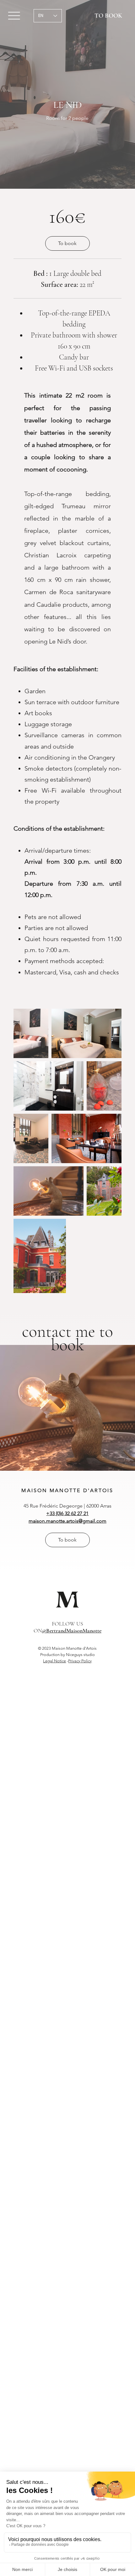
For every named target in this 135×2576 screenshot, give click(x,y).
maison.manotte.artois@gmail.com (67, 1521)
